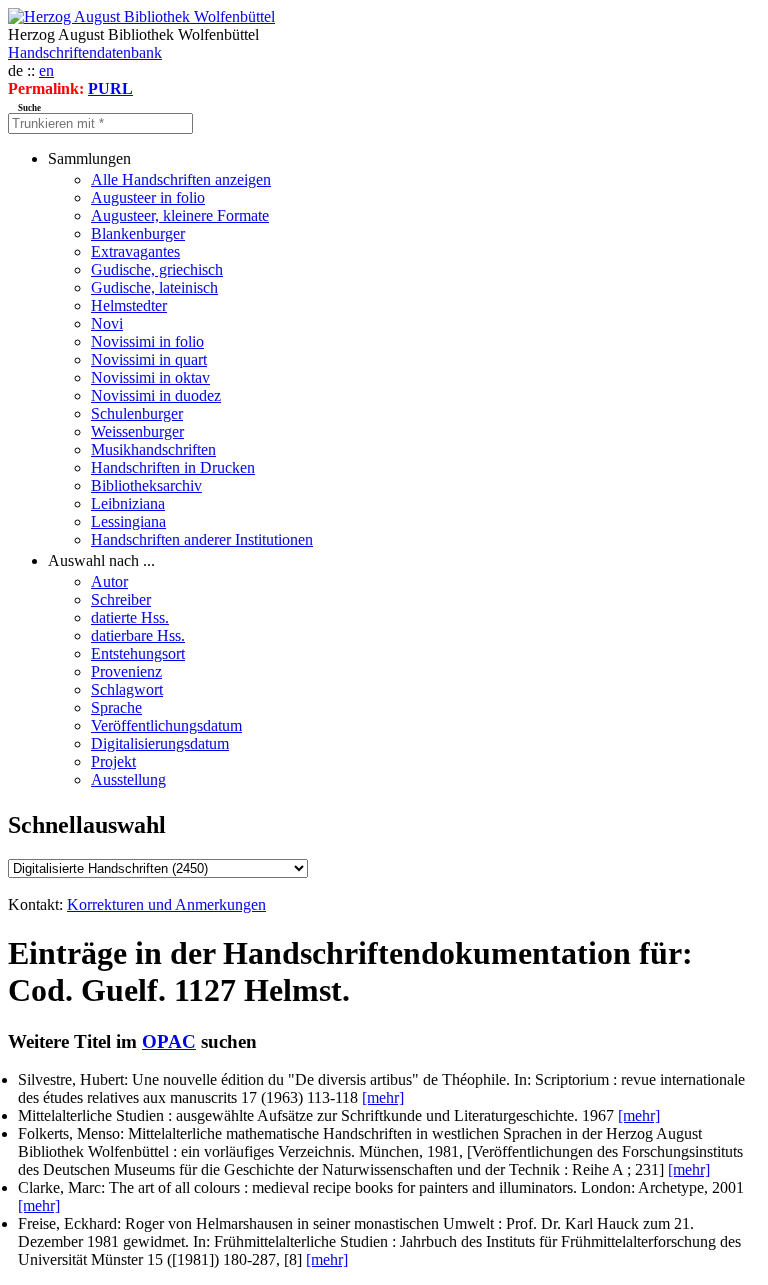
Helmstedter (129, 305)
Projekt (113, 761)
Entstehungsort (138, 653)
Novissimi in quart (149, 359)
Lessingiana (128, 521)
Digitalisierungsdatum (160, 743)
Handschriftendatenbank (85, 52)
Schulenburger (137, 413)
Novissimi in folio (147, 341)
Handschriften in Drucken (173, 467)
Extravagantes (135, 251)
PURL (110, 88)
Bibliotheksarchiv (146, 485)
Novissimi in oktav (150, 377)
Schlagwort (127, 689)
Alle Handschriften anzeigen (181, 179)
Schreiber (121, 599)
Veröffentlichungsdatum (166, 725)
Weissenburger (137, 431)
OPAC (169, 1041)
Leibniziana (128, 503)
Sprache (116, 707)
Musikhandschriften (153, 449)
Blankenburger (138, 233)
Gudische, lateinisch (154, 287)
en (46, 70)
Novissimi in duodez (156, 395)
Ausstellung (128, 779)
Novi (107, 323)
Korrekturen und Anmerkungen (166, 904)
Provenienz (126, 671)
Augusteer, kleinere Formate (180, 215)
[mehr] (383, 1097)
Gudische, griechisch (157, 269)
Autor (109, 581)
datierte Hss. (130, 617)
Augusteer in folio (148, 197)
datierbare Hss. (138, 635)
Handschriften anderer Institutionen (202, 539)
